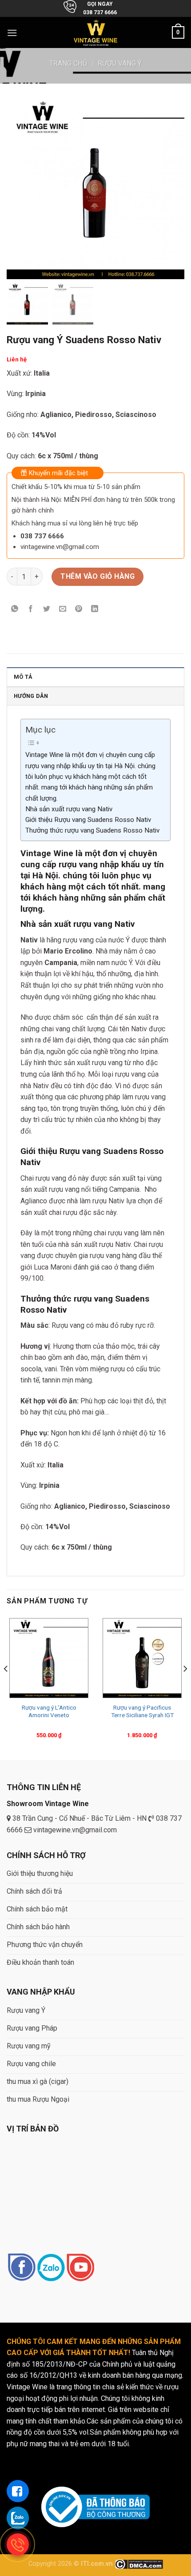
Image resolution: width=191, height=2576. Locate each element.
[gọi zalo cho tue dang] (18, 2518)
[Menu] (12, 33)
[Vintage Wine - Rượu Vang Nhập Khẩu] (96, 33)
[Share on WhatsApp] (15, 609)
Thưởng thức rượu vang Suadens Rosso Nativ (92, 830)
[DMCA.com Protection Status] (139, 2564)
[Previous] (6, 1687)
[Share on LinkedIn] (95, 609)
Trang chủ (68, 63)
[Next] (185, 1687)
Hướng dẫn (31, 696)
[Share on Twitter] (47, 609)
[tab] (95, 677)
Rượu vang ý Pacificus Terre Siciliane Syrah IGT (142, 1711)
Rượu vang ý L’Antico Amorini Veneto (49, 1711)
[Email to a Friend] (63, 609)
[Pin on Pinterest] (79, 609)
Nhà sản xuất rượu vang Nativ (69, 809)
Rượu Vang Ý (120, 63)
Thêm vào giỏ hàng (97, 576)
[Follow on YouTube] (80, 2268)
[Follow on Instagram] (51, 2268)
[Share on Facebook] (31, 609)
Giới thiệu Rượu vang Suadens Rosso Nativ (88, 820)
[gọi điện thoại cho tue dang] (18, 2544)
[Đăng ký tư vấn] (18, 2491)
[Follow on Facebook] (22, 2268)
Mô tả (23, 677)
